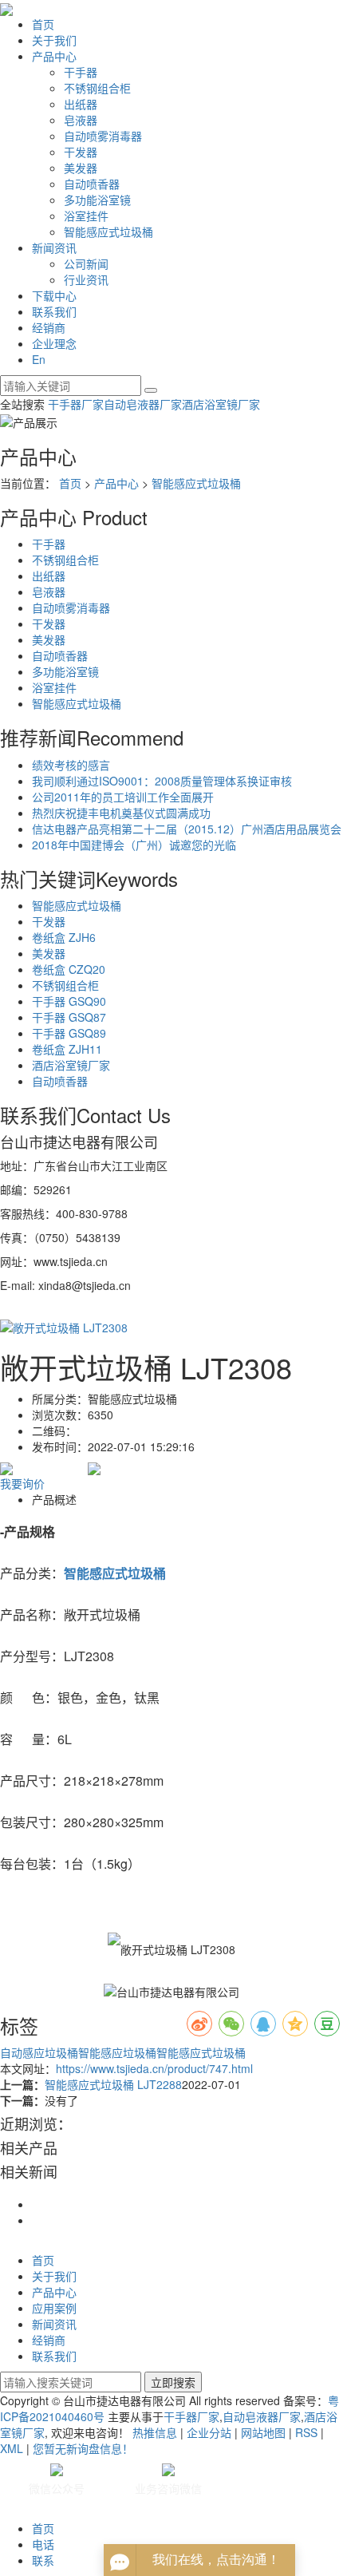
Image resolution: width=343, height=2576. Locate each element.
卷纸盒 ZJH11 (67, 1049)
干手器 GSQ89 (69, 1033)
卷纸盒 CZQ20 (69, 969)
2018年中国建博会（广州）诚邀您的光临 (134, 845)
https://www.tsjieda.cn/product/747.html (154, 2068)
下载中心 (54, 295)
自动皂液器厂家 (143, 404)
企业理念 (54, 343)
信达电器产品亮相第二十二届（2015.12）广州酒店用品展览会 (187, 829)
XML (12, 2448)
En (39, 359)
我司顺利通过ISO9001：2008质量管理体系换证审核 (162, 781)
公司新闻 (86, 263)
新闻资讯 (54, 247)
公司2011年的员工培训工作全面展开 (123, 797)
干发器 (81, 152)
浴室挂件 (86, 216)
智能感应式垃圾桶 (108, 231)
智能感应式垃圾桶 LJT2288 (113, 2084)
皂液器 (81, 120)
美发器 (81, 168)
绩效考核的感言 (71, 765)
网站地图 (263, 2432)
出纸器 (81, 104)
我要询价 (22, 1483)
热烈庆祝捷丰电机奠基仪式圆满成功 (121, 813)
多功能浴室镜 (97, 200)
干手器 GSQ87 (69, 1017)
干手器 (81, 72)
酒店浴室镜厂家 (221, 404)
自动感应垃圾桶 (39, 2052)
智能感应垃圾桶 (117, 2052)
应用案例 (54, 2308)
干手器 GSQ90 (69, 1001)
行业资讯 (86, 279)
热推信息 (155, 2432)
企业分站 (209, 2432)
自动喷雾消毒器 (103, 136)
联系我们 (54, 311)
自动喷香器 (92, 184)
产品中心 (54, 56)
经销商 (49, 327)
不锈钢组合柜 (97, 88)
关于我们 (54, 40)
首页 (43, 24)
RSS (306, 2432)
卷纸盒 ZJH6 (64, 937)
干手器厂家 (76, 404)
